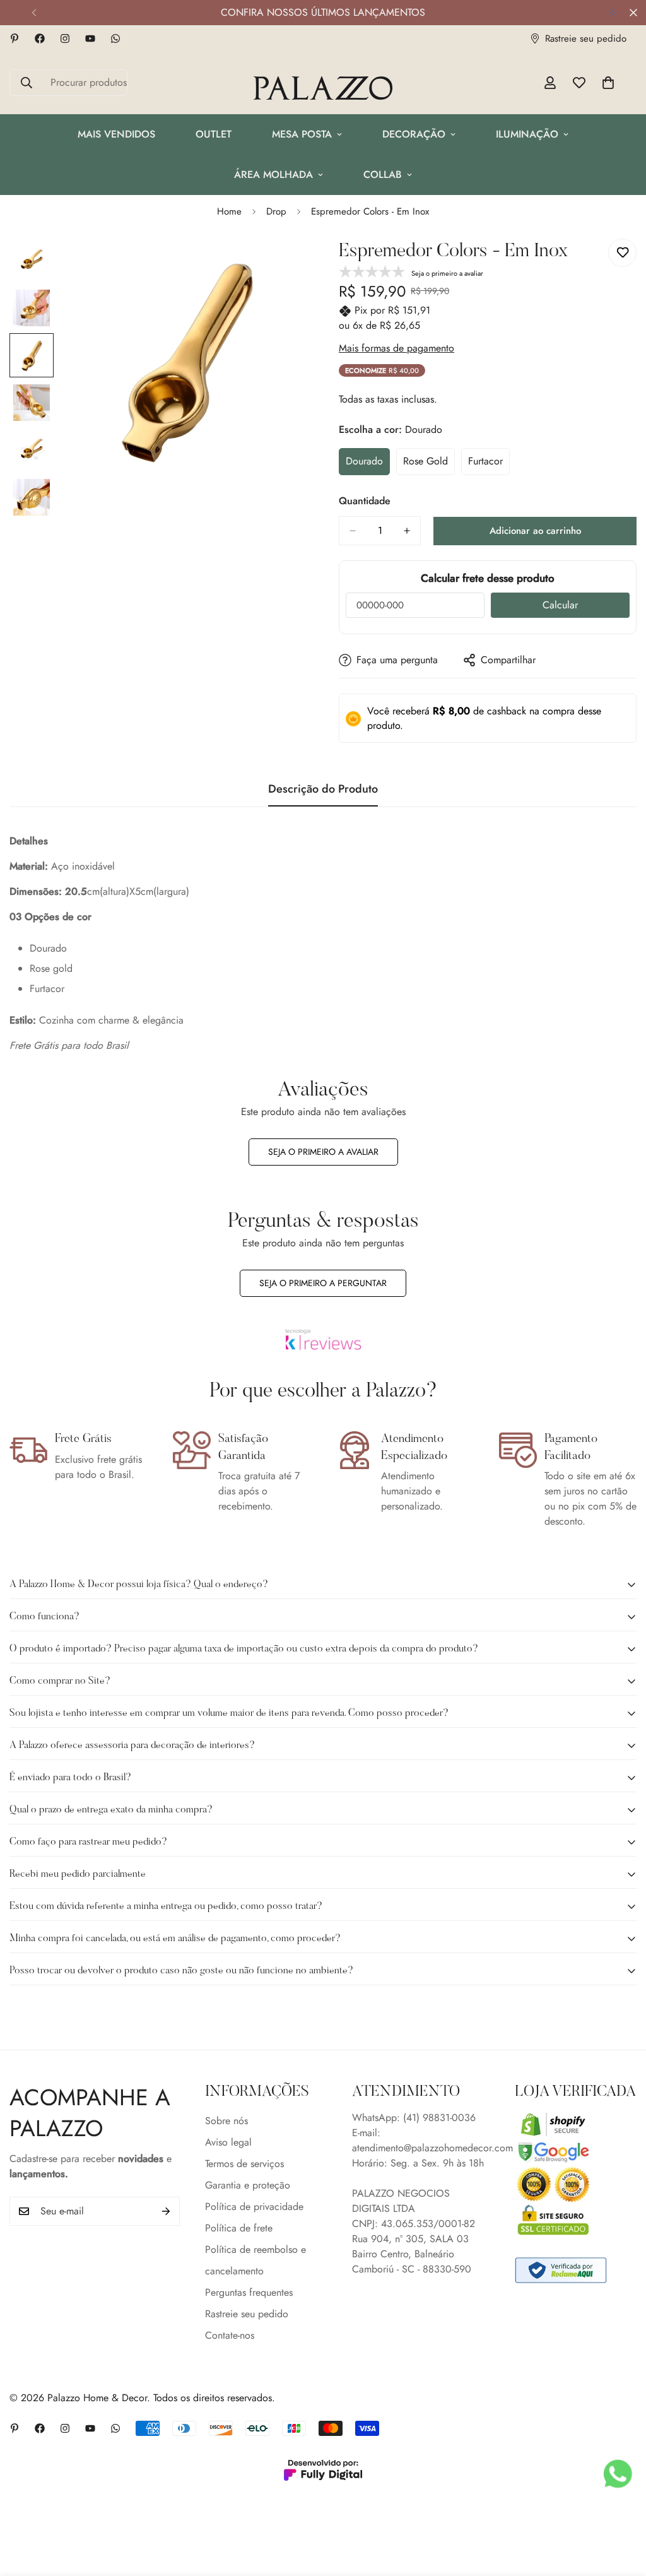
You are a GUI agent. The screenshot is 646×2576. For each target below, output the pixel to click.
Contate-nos (230, 2335)
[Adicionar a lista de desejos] (622, 253)
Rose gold (429, 464)
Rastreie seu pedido (247, 2314)
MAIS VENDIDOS (116, 134)
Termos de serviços (244, 2164)
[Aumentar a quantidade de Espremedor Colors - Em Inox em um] (407, 531)
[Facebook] (40, 38)
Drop (276, 211)
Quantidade (365, 501)
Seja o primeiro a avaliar (323, 1152)
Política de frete (239, 2228)
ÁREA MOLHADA (273, 174)
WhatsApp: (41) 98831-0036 (414, 2118)
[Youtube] (90, 38)
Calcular (560, 605)
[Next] (612, 13)
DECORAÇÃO (414, 134)
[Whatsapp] (115, 38)
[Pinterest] (15, 38)
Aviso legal (228, 2142)
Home (229, 211)
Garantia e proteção (248, 2185)
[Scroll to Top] (621, 2507)
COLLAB (383, 174)
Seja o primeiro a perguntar (323, 1283)
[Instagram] (65, 38)
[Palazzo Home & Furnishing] (323, 89)
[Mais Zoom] (280, 265)
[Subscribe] (166, 2211)
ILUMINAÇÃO (527, 134)
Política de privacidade (254, 2207)
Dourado (368, 464)
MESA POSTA (302, 134)
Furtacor (489, 464)
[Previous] (34, 13)
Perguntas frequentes (249, 2292)
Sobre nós (226, 2121)
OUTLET (214, 134)
